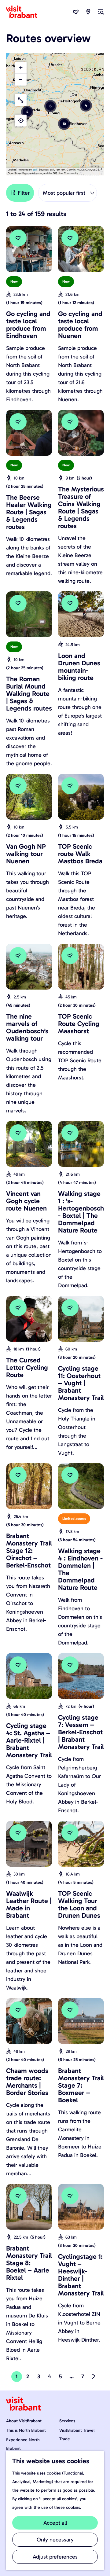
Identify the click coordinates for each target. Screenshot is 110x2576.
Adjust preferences (55, 2557)
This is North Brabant (26, 2430)
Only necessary (55, 2540)
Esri (35, 170)
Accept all (55, 2523)
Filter (24, 193)
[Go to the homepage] (25, 12)
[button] (27, 112)
